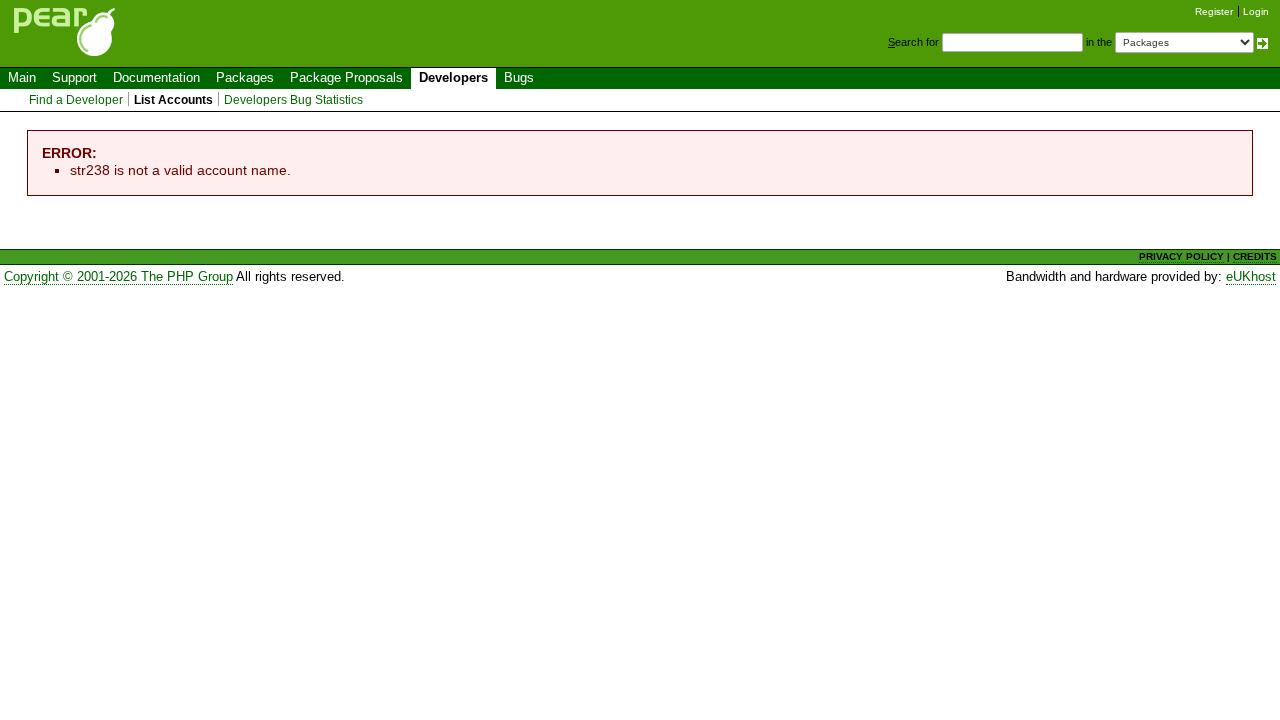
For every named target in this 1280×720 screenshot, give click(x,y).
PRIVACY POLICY (1181, 256)
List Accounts (173, 100)
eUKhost (1251, 276)
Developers (453, 77)
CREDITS (1255, 256)
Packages (245, 77)
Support (74, 77)
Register (1214, 11)
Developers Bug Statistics (293, 100)
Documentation (156, 77)
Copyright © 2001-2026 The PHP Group (118, 276)
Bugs (519, 77)
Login (1256, 11)
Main (22, 77)
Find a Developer (76, 100)
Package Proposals (346, 77)
